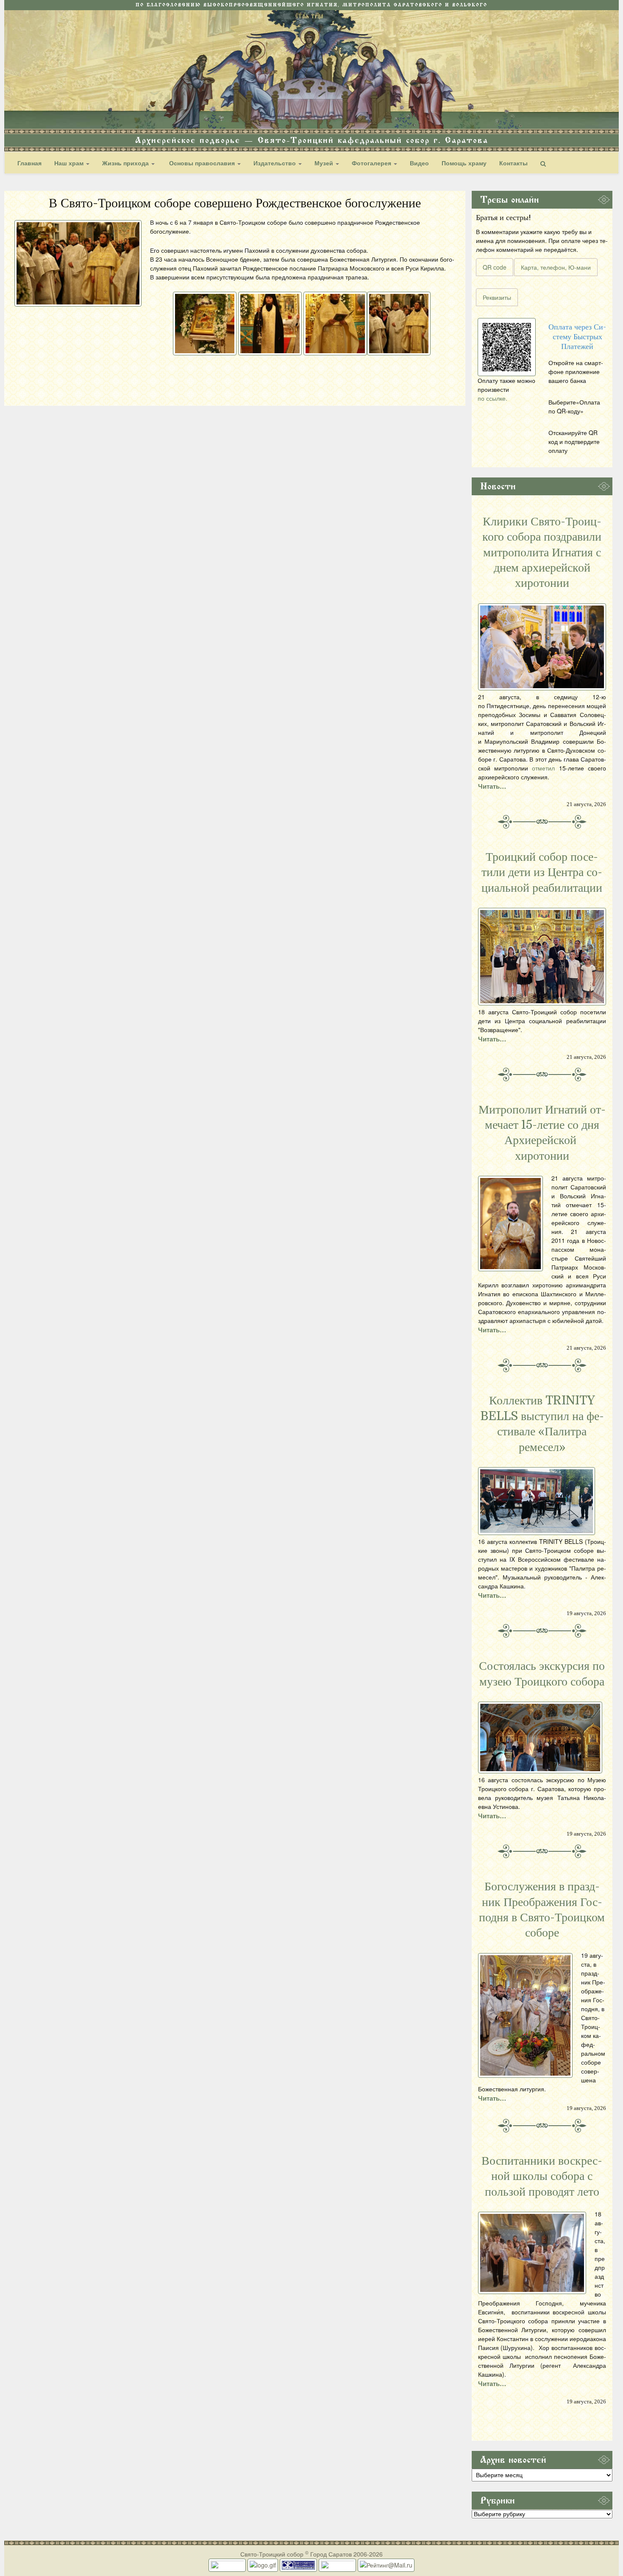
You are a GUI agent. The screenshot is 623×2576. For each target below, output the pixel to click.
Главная (29, 163)
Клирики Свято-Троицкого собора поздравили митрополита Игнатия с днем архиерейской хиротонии (542, 553)
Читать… (492, 786)
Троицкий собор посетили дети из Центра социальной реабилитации (542, 872)
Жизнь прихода (126, 163)
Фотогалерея (372, 163)
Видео (419, 163)
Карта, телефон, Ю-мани (556, 267)
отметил (543, 768)
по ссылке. (492, 398)
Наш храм (70, 163)
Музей (325, 163)
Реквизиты (497, 297)
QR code (495, 267)
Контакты (513, 163)
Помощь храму (464, 163)
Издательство (275, 163)
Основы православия (202, 163)
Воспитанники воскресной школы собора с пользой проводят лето (542, 2176)
